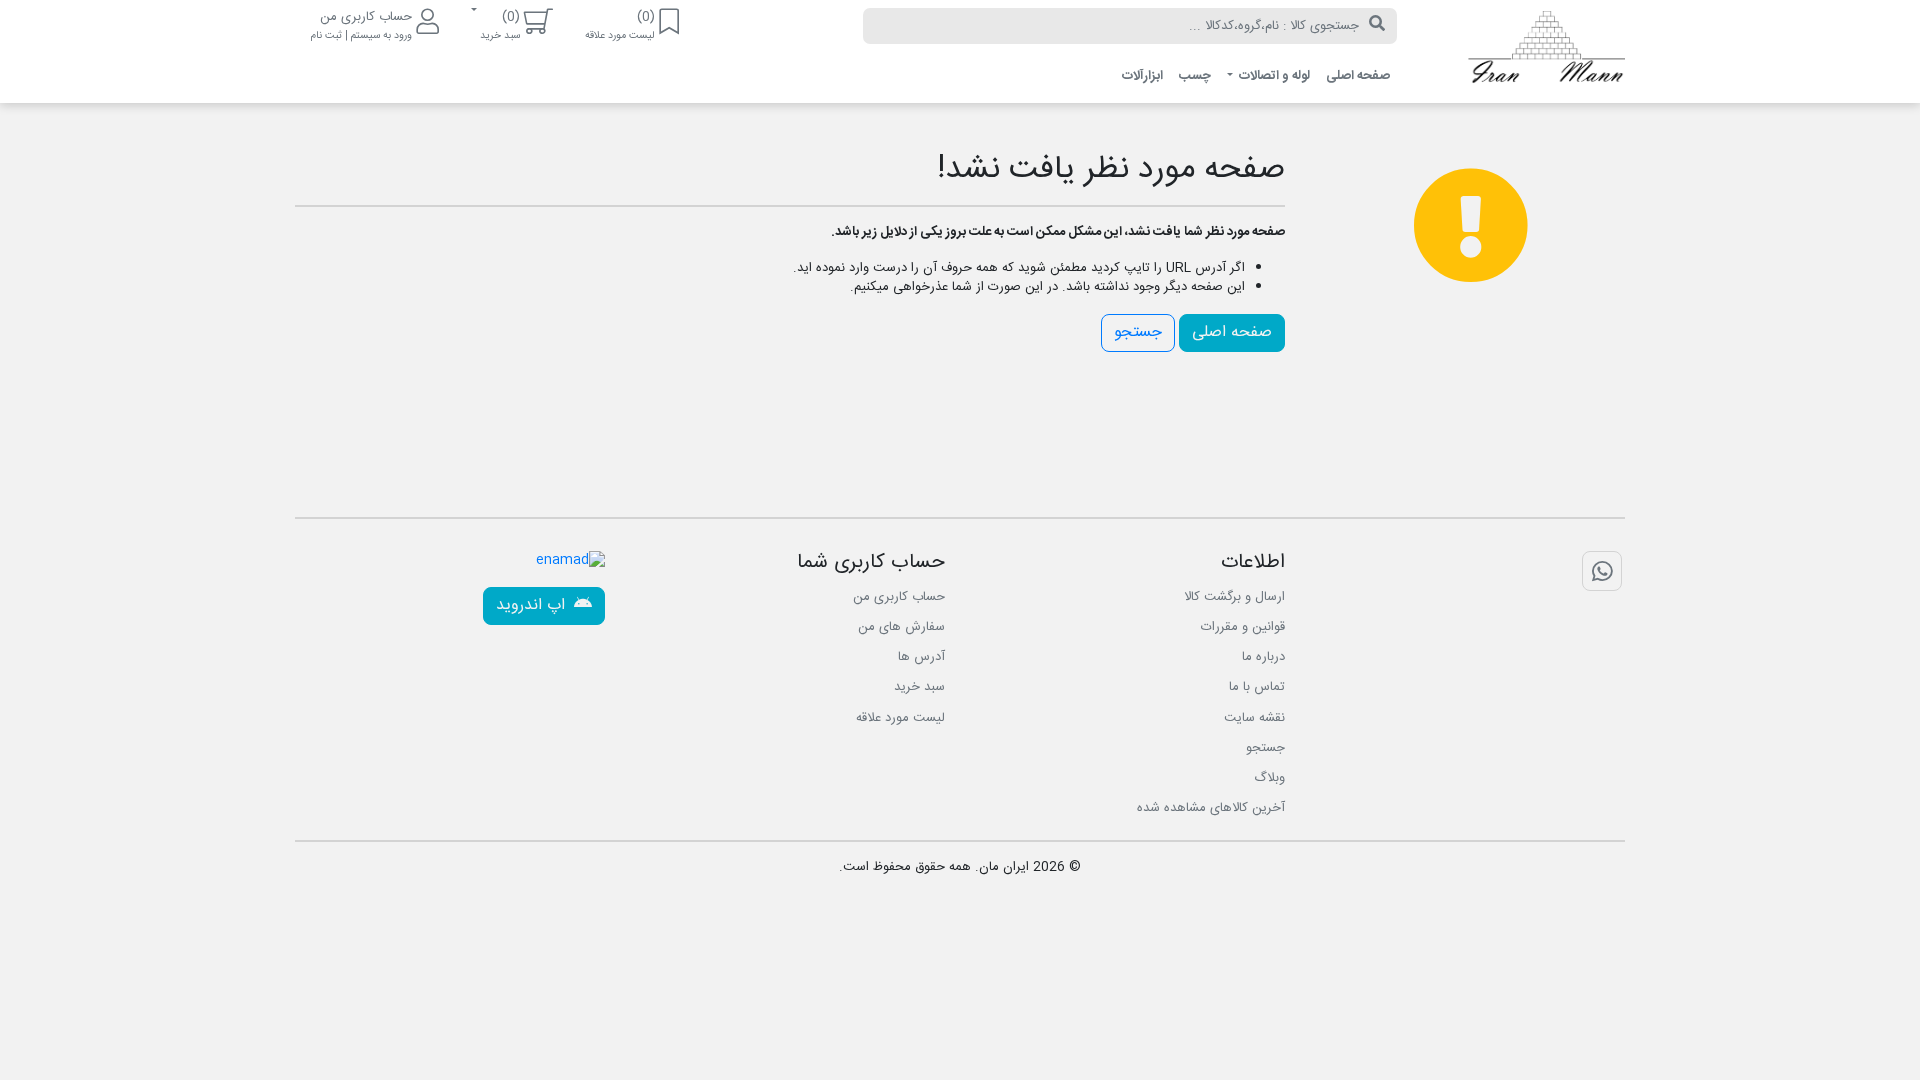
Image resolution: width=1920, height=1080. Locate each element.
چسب (1195, 76)
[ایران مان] (1526, 52)
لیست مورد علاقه (900, 718)
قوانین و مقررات (1243, 627)
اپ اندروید (533, 605)
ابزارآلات (1142, 76)
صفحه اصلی (1358, 76)
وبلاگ (1269, 778)
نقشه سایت (1254, 718)
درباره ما (1263, 657)
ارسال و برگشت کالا (1234, 597)
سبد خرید (919, 687)
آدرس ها (921, 657)
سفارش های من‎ (901, 627)
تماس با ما (1257, 687)
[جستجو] (1377, 26)
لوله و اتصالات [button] (1273, 76)
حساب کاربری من (899, 597)
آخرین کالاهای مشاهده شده (1211, 808)
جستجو (1138, 332)
